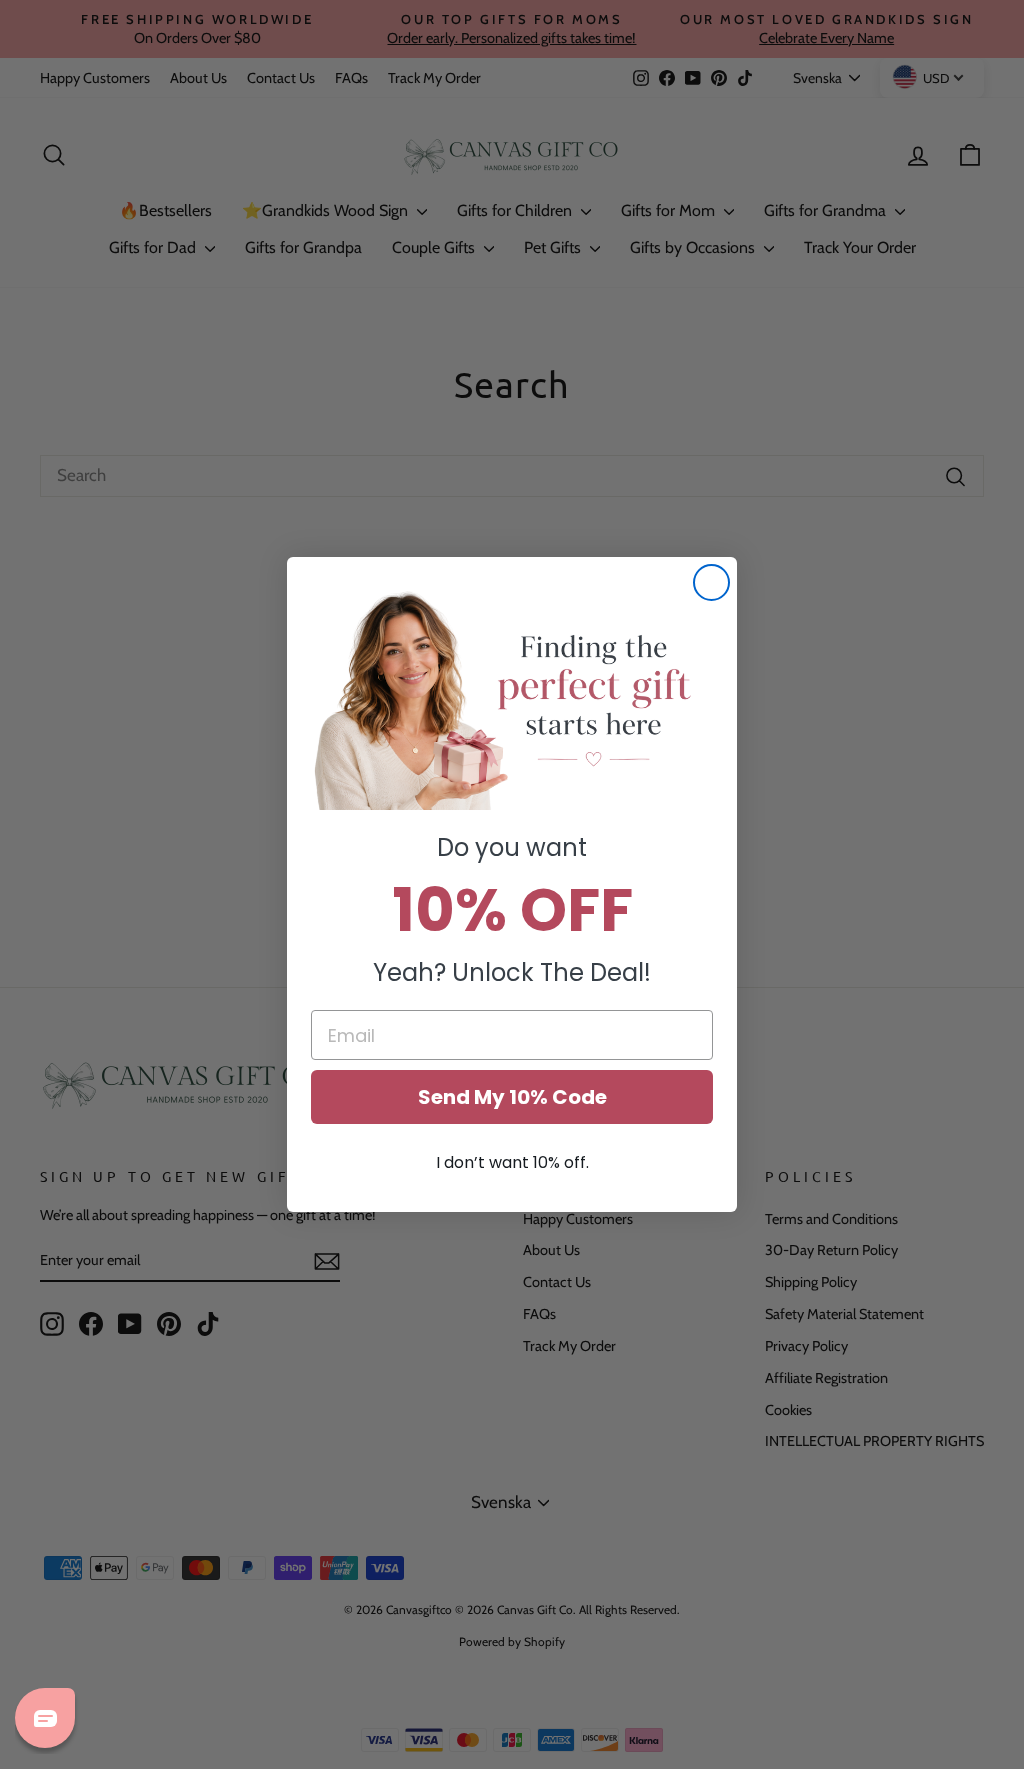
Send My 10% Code (512, 1097)
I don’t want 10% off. (512, 1162)
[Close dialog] (711, 582)
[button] (512, 699)
